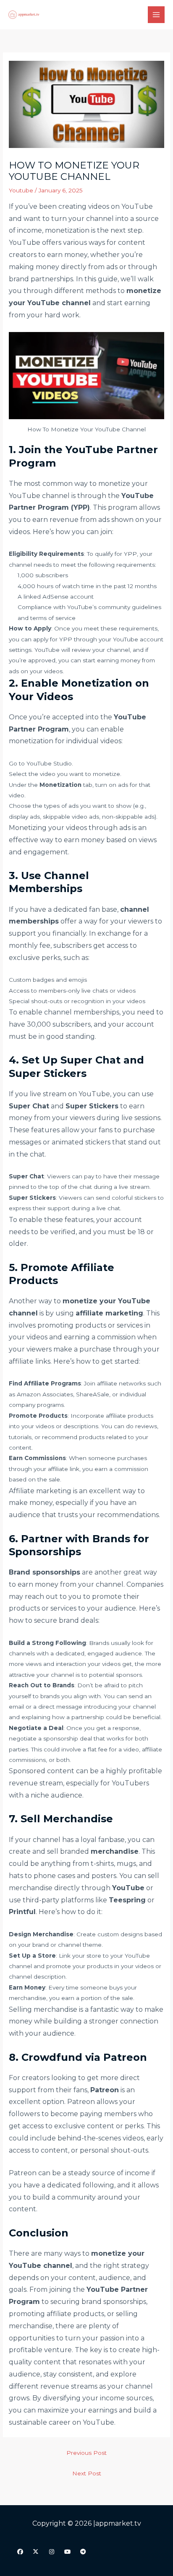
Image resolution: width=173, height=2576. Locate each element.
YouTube (137, 206)
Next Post (87, 2473)
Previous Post (86, 2453)
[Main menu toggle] (156, 15)
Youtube (21, 190)
